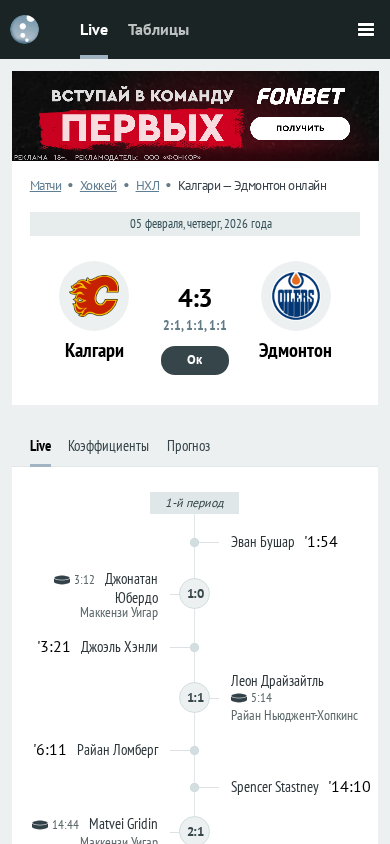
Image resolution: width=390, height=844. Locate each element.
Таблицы (158, 29)
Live (94, 29)
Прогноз (188, 445)
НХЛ (148, 185)
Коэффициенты (108, 445)
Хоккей (98, 185)
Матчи (46, 185)
